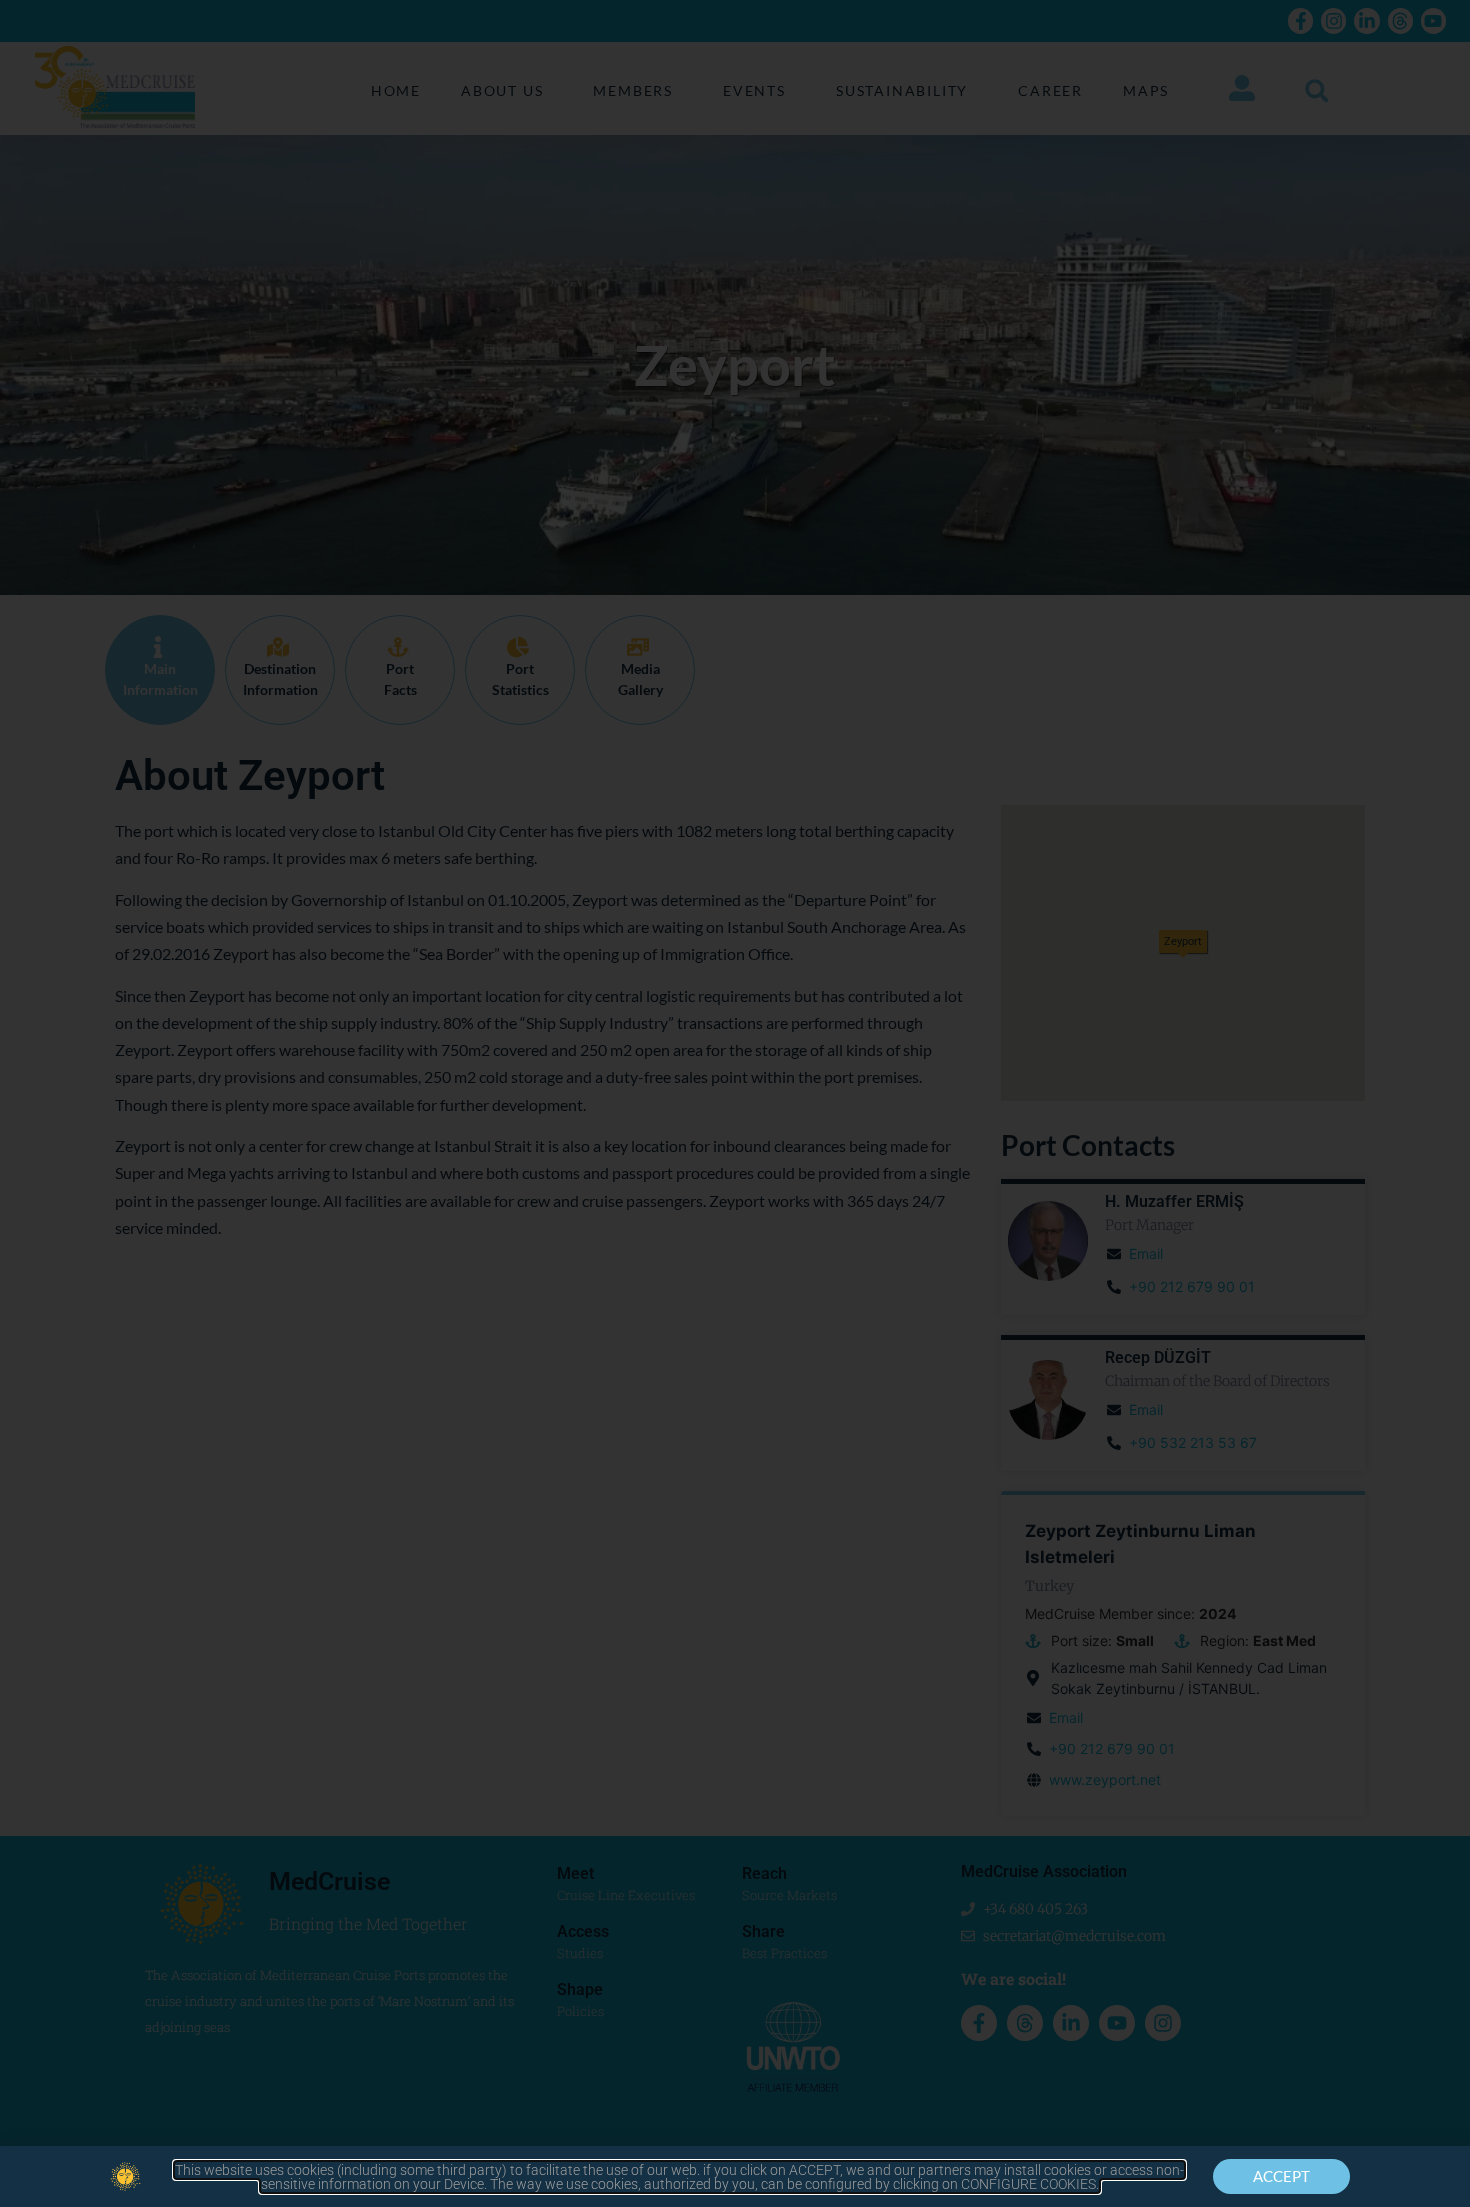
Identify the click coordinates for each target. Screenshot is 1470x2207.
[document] (735, 1103)
